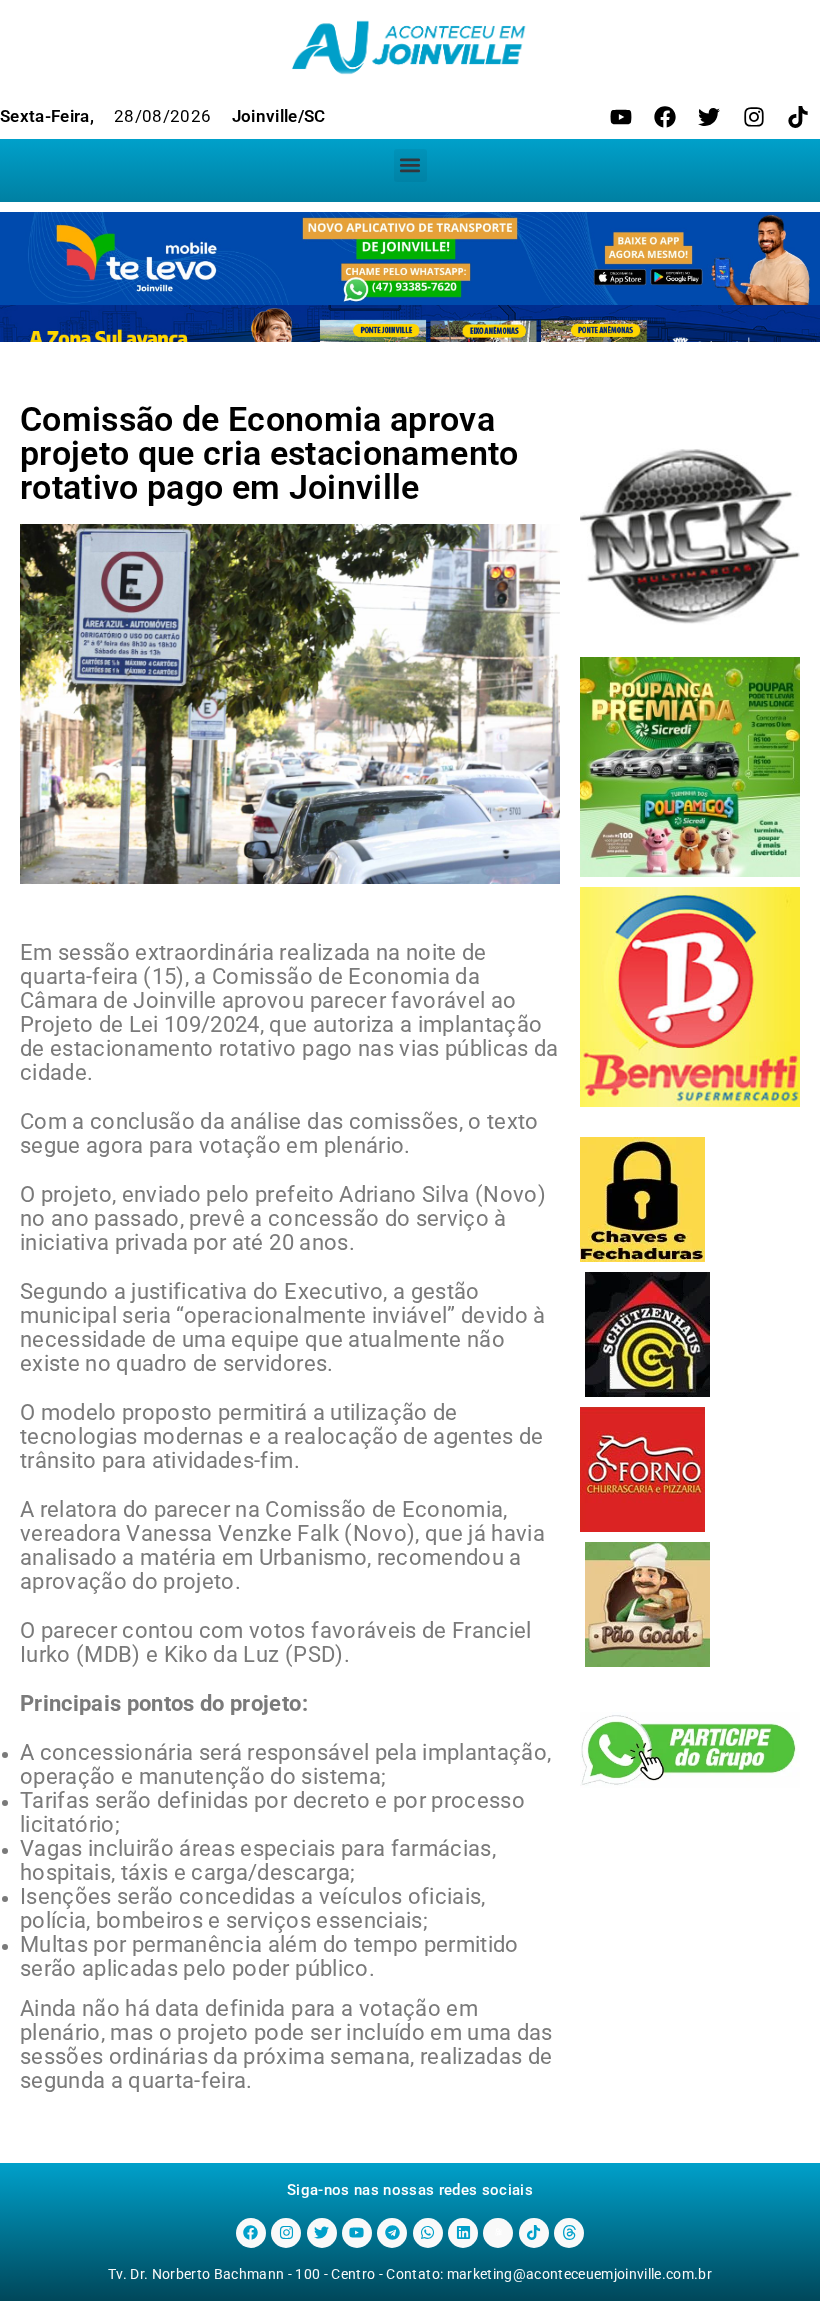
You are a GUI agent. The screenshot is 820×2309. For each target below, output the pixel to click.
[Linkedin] (463, 2233)
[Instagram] (754, 117)
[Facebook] (665, 117)
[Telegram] (392, 2233)
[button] (410, 165)
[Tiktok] (798, 117)
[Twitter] (709, 117)
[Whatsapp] (428, 2233)
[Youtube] (621, 117)
